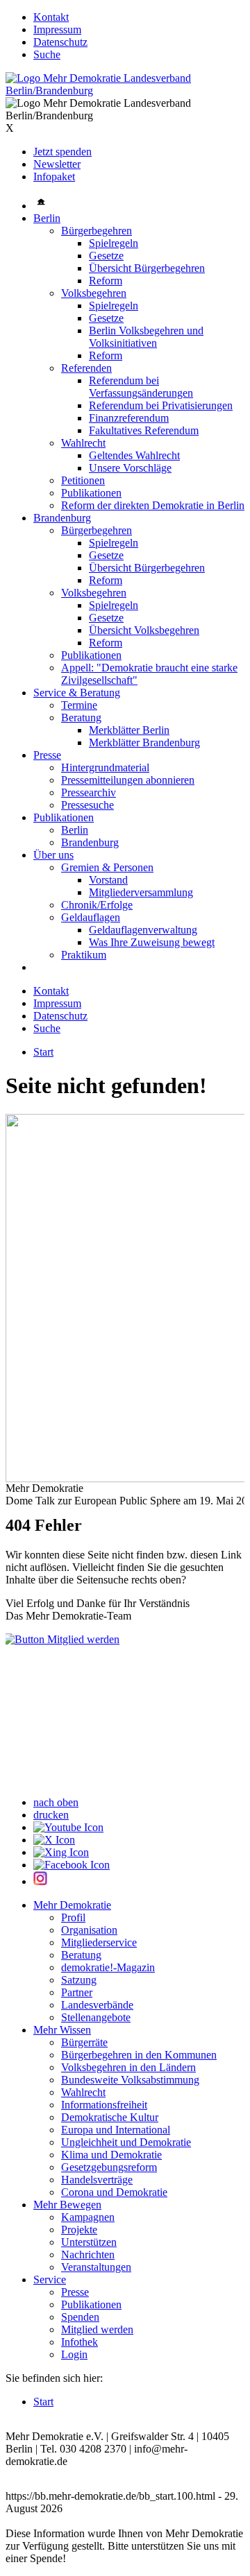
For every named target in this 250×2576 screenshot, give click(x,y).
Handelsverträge (97, 2180)
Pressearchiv (89, 792)
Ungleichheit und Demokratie (126, 2142)
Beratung (81, 718)
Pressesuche (87, 805)
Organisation (89, 1930)
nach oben (56, 1802)
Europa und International (116, 2130)
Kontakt (51, 17)
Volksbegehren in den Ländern (128, 2067)
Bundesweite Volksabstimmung (130, 2080)
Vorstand (108, 880)
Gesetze (106, 256)
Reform (106, 281)
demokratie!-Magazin (108, 1967)
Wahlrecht (83, 443)
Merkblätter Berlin (129, 730)
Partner (77, 1992)
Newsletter (57, 164)
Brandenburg (62, 518)
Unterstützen (89, 2242)
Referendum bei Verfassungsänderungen (141, 387)
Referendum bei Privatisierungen (161, 405)
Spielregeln (114, 243)
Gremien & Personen (107, 867)
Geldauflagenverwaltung (143, 930)
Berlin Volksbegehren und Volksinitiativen (146, 337)
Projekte (79, 2230)
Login (74, 2354)
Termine (79, 705)
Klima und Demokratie (111, 2155)
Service (50, 2279)
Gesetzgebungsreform (109, 2167)
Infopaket (54, 177)
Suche (47, 54)
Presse (47, 755)
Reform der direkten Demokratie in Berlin (153, 505)
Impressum (57, 29)
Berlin (47, 218)
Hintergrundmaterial (105, 767)
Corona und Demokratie (114, 2192)
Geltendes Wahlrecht (134, 455)
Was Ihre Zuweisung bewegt (152, 942)
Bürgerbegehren (97, 231)
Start (43, 1052)
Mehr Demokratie (72, 1905)
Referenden (86, 368)
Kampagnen (88, 2217)
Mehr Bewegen (67, 2205)
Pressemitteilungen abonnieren (128, 780)
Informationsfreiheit (104, 2105)
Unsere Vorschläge (130, 468)
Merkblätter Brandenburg (144, 742)
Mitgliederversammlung (141, 892)
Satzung (79, 1980)
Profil (73, 1917)
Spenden (80, 2317)
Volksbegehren (94, 293)
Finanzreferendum (129, 418)
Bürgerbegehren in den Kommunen (139, 2055)
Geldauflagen (91, 917)
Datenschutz (60, 42)
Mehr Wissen (62, 2030)
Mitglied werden (97, 2329)
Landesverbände (97, 2005)
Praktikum (84, 955)
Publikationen (91, 493)
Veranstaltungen (96, 2267)
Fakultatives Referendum (144, 430)
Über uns (53, 855)
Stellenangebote (96, 2017)
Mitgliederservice (99, 1942)
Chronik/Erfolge (97, 905)
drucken (51, 1815)
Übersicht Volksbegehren (144, 630)
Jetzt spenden (62, 152)
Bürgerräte (84, 2042)
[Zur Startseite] (125, 91)
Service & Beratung (77, 693)
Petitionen (83, 480)
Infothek (80, 2342)
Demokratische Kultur (110, 2117)
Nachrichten (88, 2255)
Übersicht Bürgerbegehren (147, 268)
